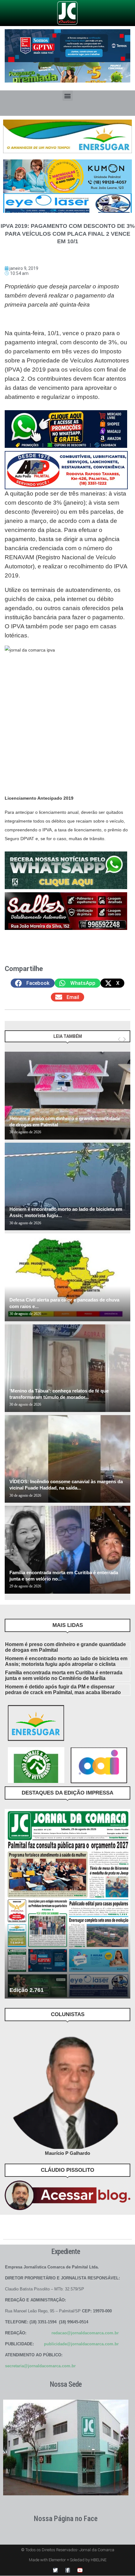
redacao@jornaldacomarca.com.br (85, 2333)
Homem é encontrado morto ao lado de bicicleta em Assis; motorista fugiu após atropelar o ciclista (66, 1661)
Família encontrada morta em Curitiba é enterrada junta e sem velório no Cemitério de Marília (64, 1675)
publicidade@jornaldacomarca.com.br (81, 2344)
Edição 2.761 (27, 1990)
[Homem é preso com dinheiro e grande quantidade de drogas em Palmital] (67, 1095)
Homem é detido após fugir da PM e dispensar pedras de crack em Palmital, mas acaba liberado (63, 1690)
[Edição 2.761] (67, 1904)
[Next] (124, 1039)
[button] (68, 96)
